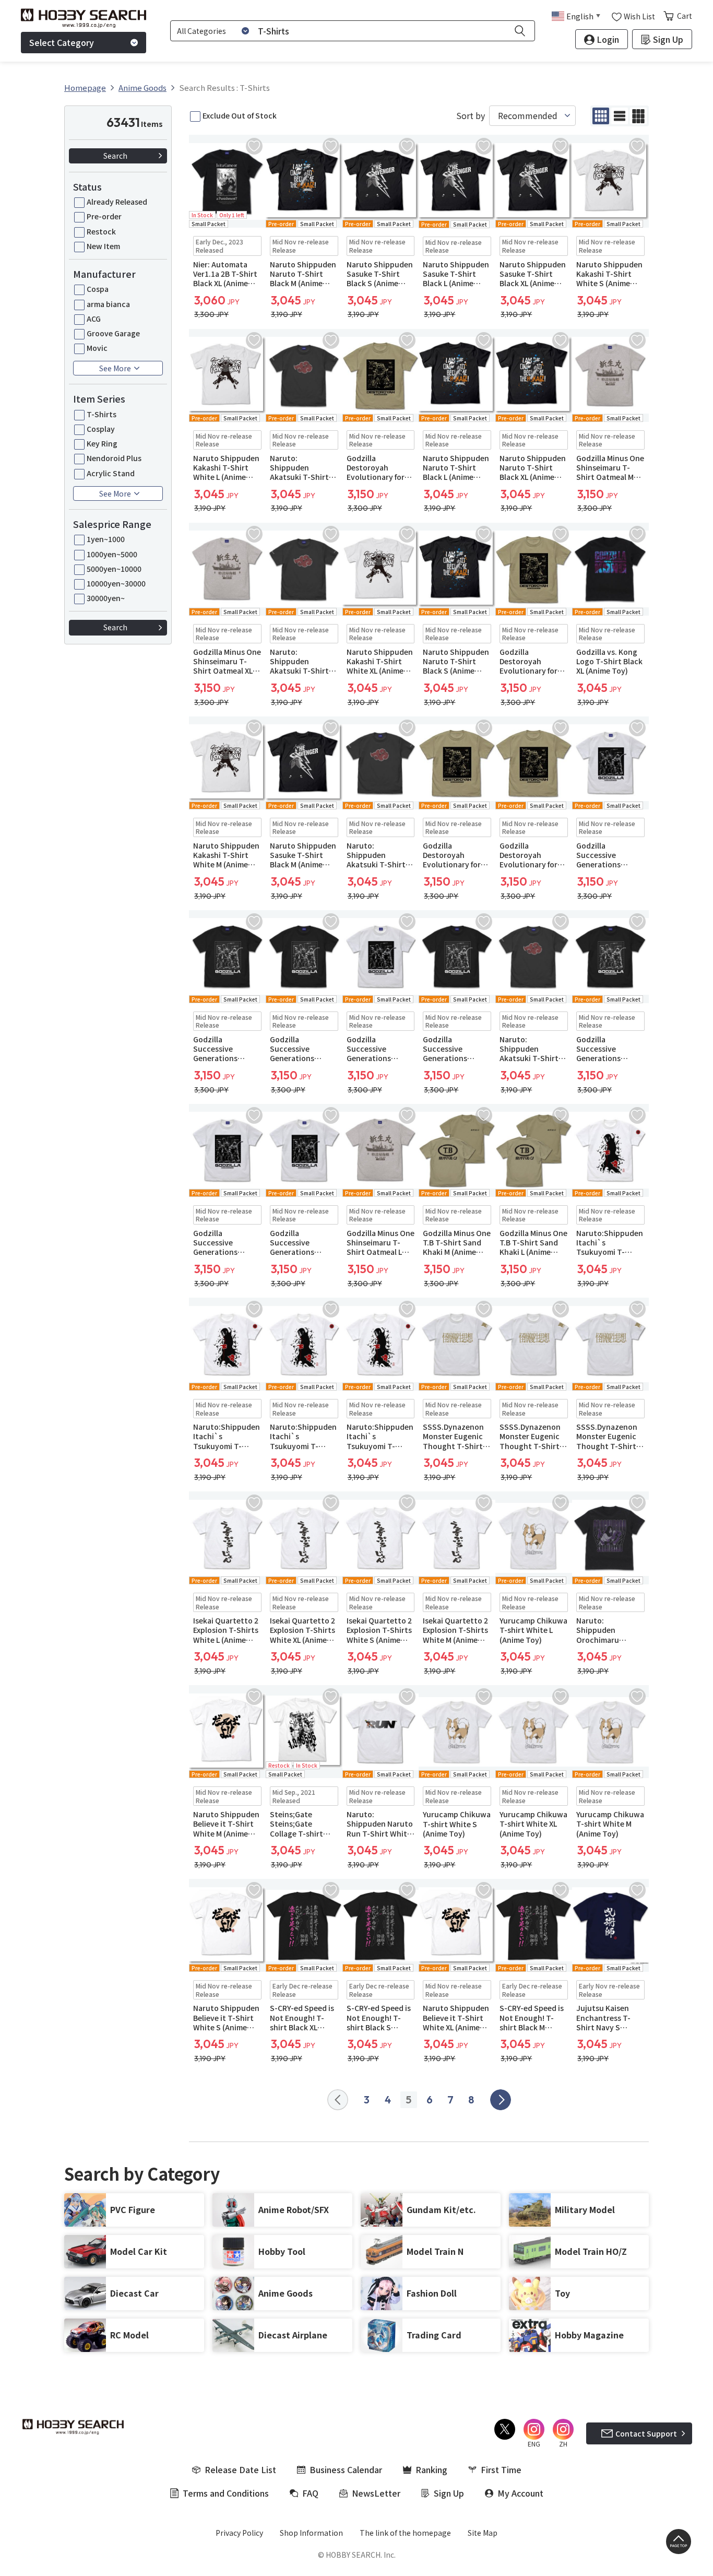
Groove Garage (113, 333)
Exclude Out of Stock (240, 115)
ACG (94, 319)
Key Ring (102, 443)
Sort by (471, 116)
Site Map (483, 2533)
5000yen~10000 (114, 569)
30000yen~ (106, 598)
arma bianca (108, 304)
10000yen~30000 (116, 583)
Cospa (98, 289)
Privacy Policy (239, 2533)
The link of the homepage (405, 2533)
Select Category (62, 42)
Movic (97, 348)
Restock (101, 231)
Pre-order (104, 216)
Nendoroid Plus (114, 458)
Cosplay (101, 429)
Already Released (117, 202)
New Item (103, 246)
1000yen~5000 (112, 554)
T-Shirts (102, 414)
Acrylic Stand (111, 473)
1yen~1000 (106, 539)
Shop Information (311, 2533)
